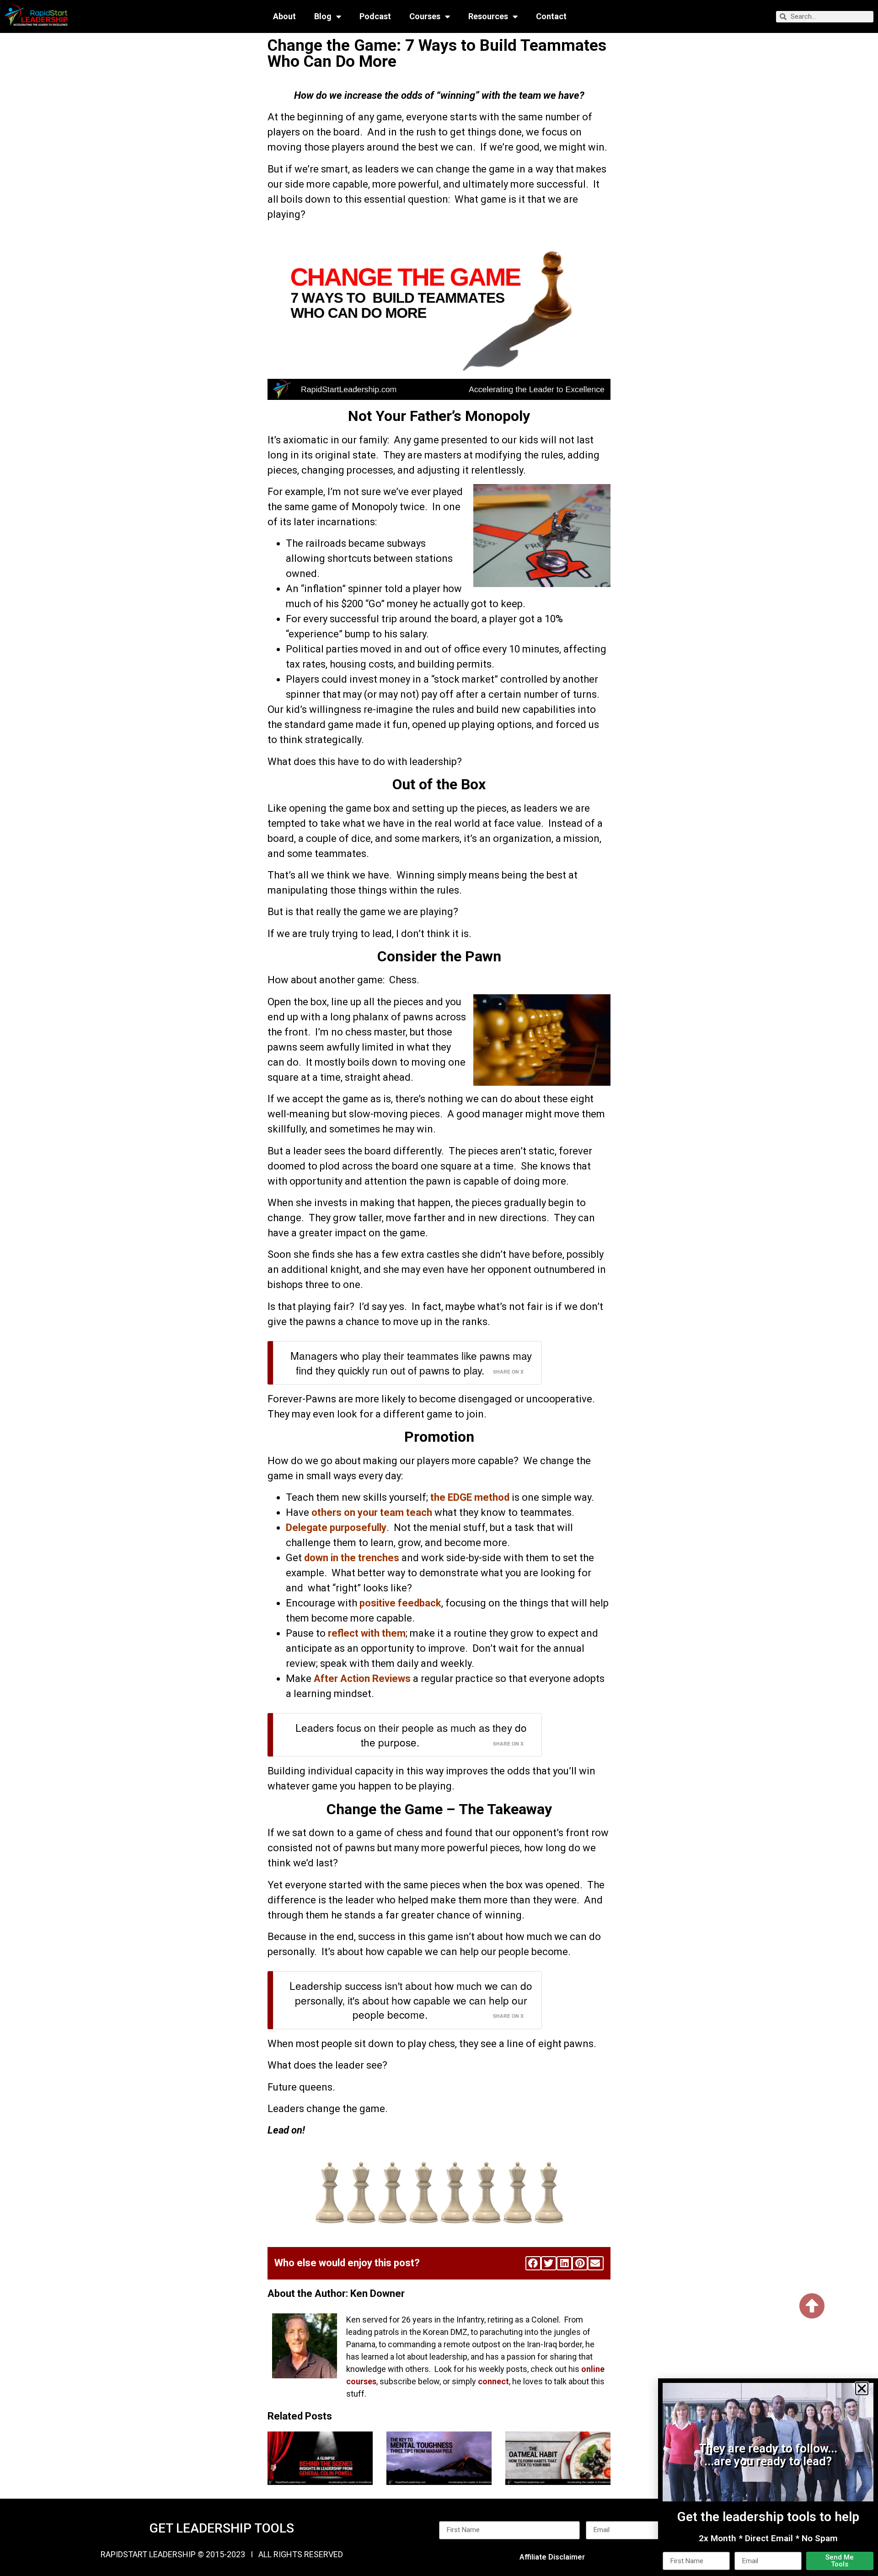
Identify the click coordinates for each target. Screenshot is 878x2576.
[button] (862, 2389)
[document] (439, 1288)
